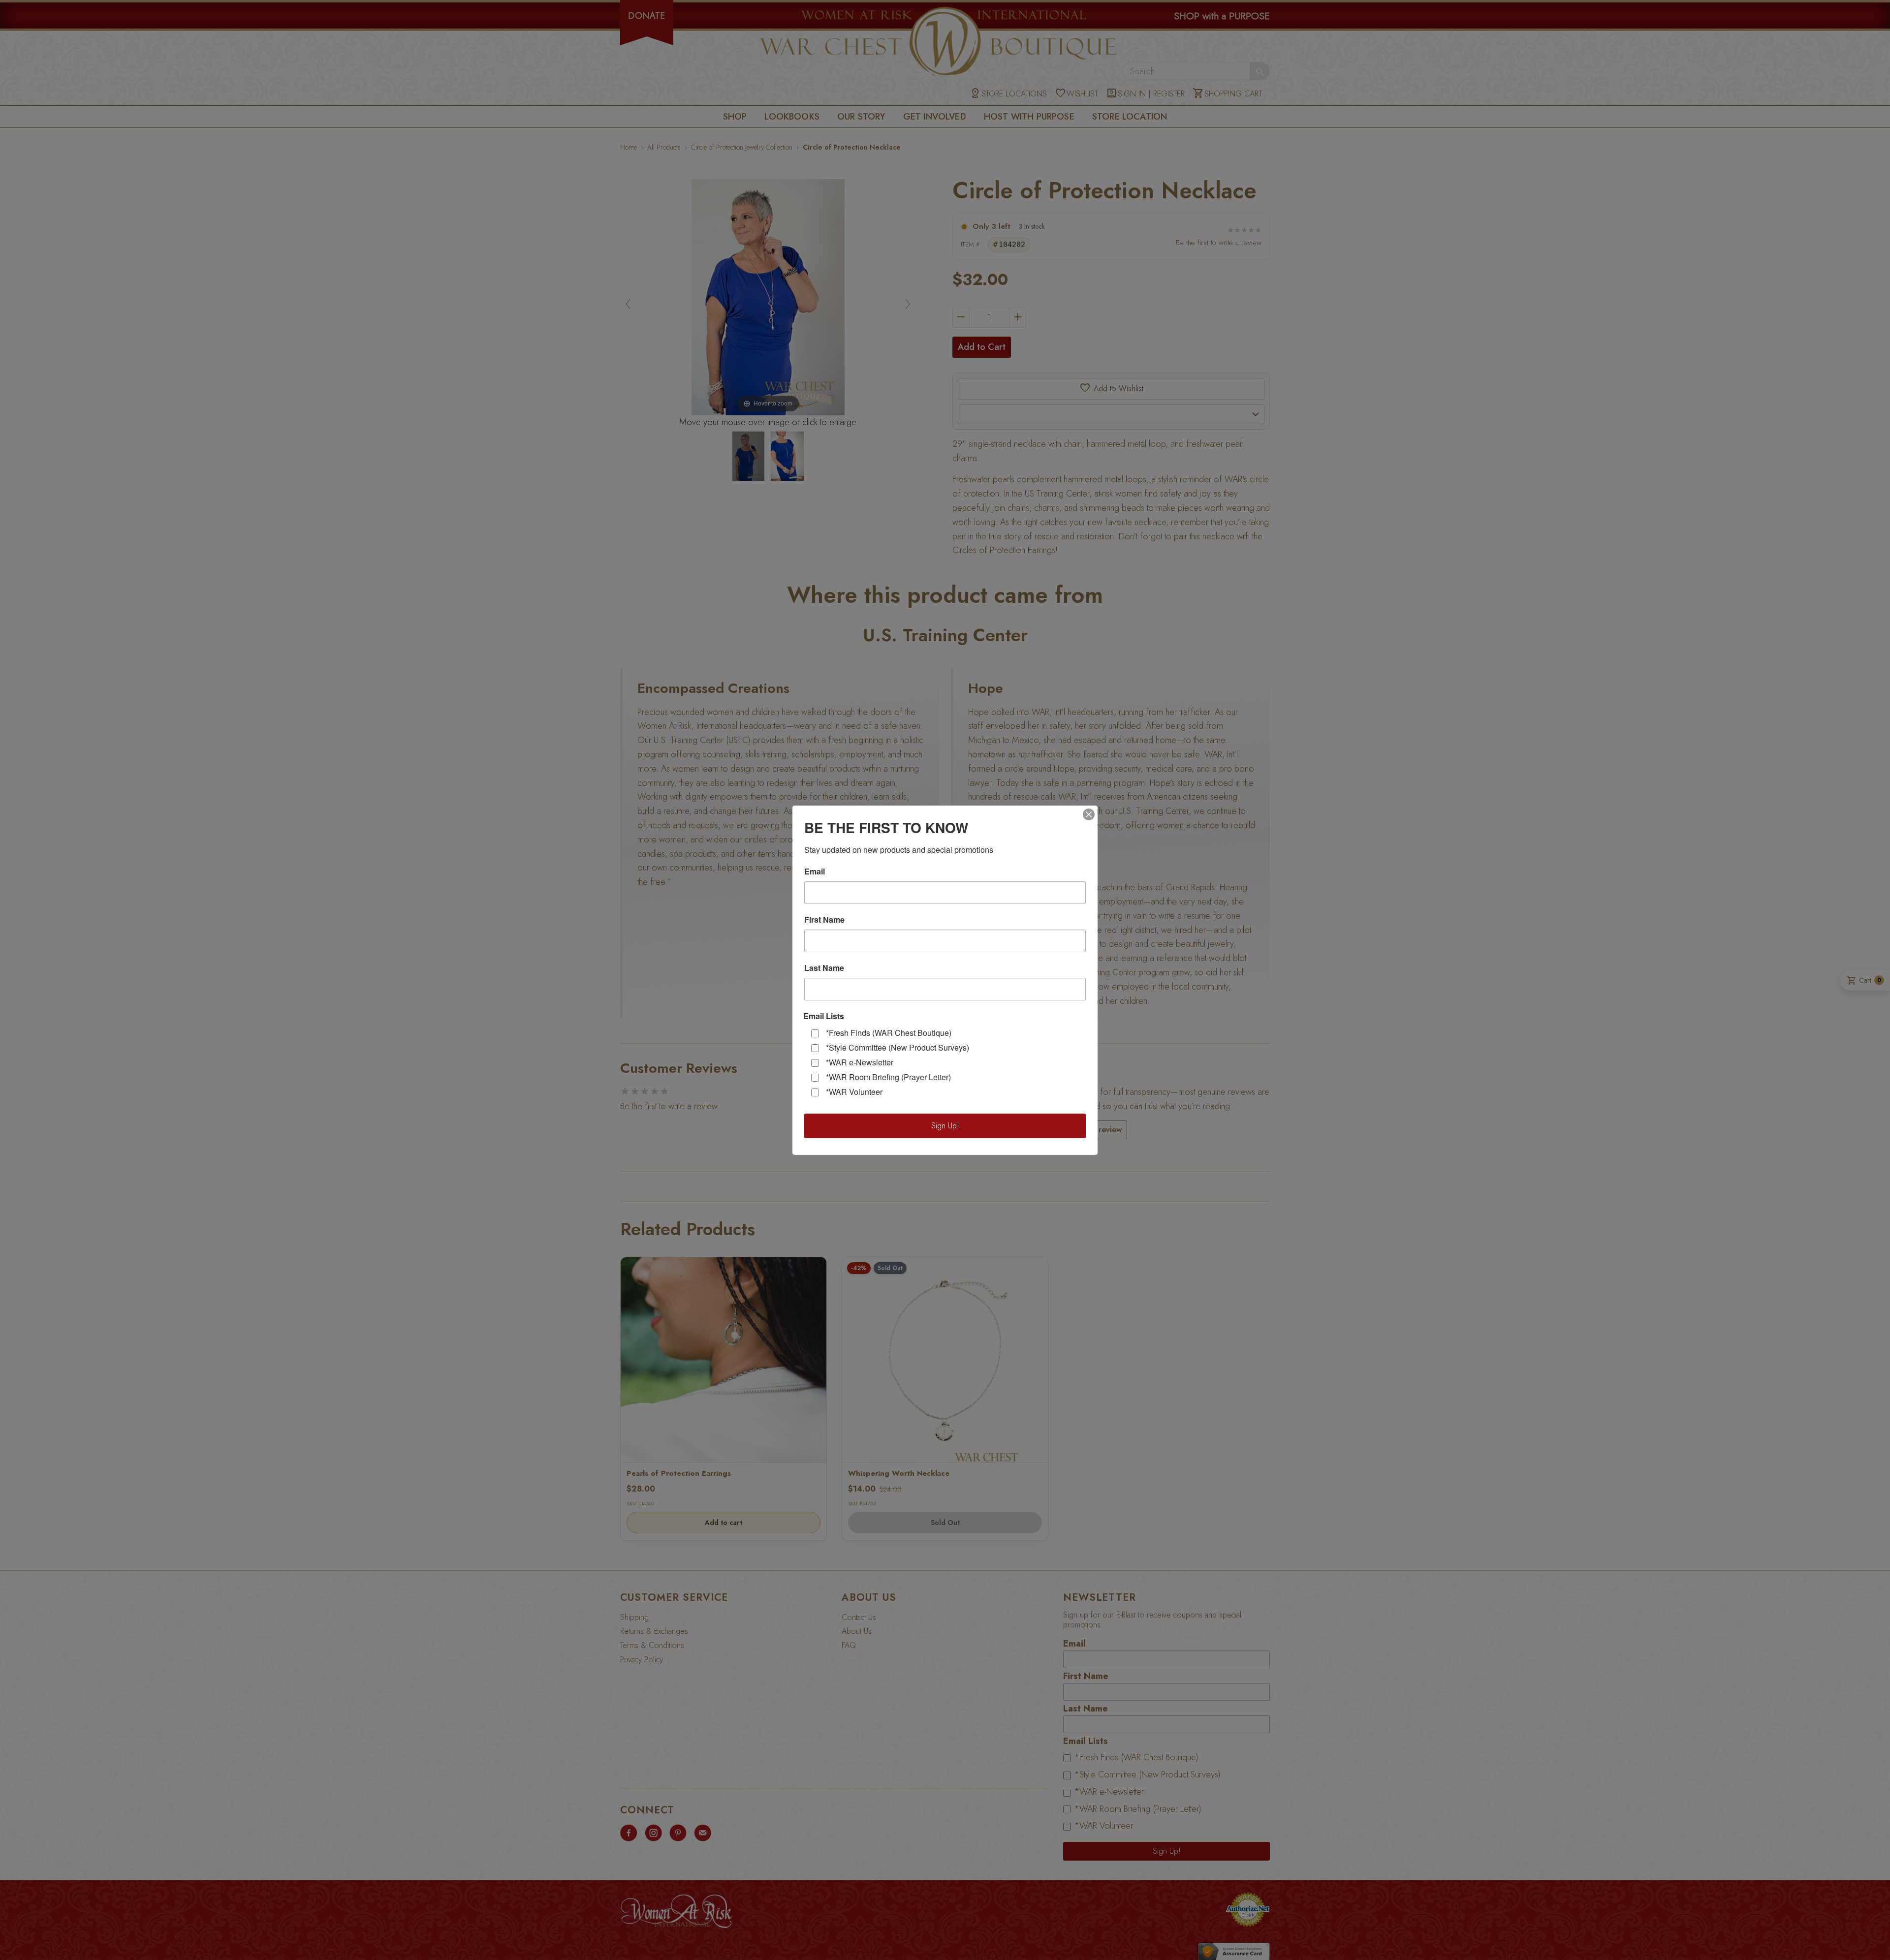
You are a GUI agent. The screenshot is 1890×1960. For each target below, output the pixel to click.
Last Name (824, 968)
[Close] (1089, 814)
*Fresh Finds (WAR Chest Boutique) (889, 1033)
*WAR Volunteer (854, 1092)
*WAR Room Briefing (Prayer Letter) (888, 1077)
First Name (824, 920)
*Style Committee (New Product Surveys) (898, 1047)
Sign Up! (945, 1126)
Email (815, 871)
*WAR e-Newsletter (860, 1062)
